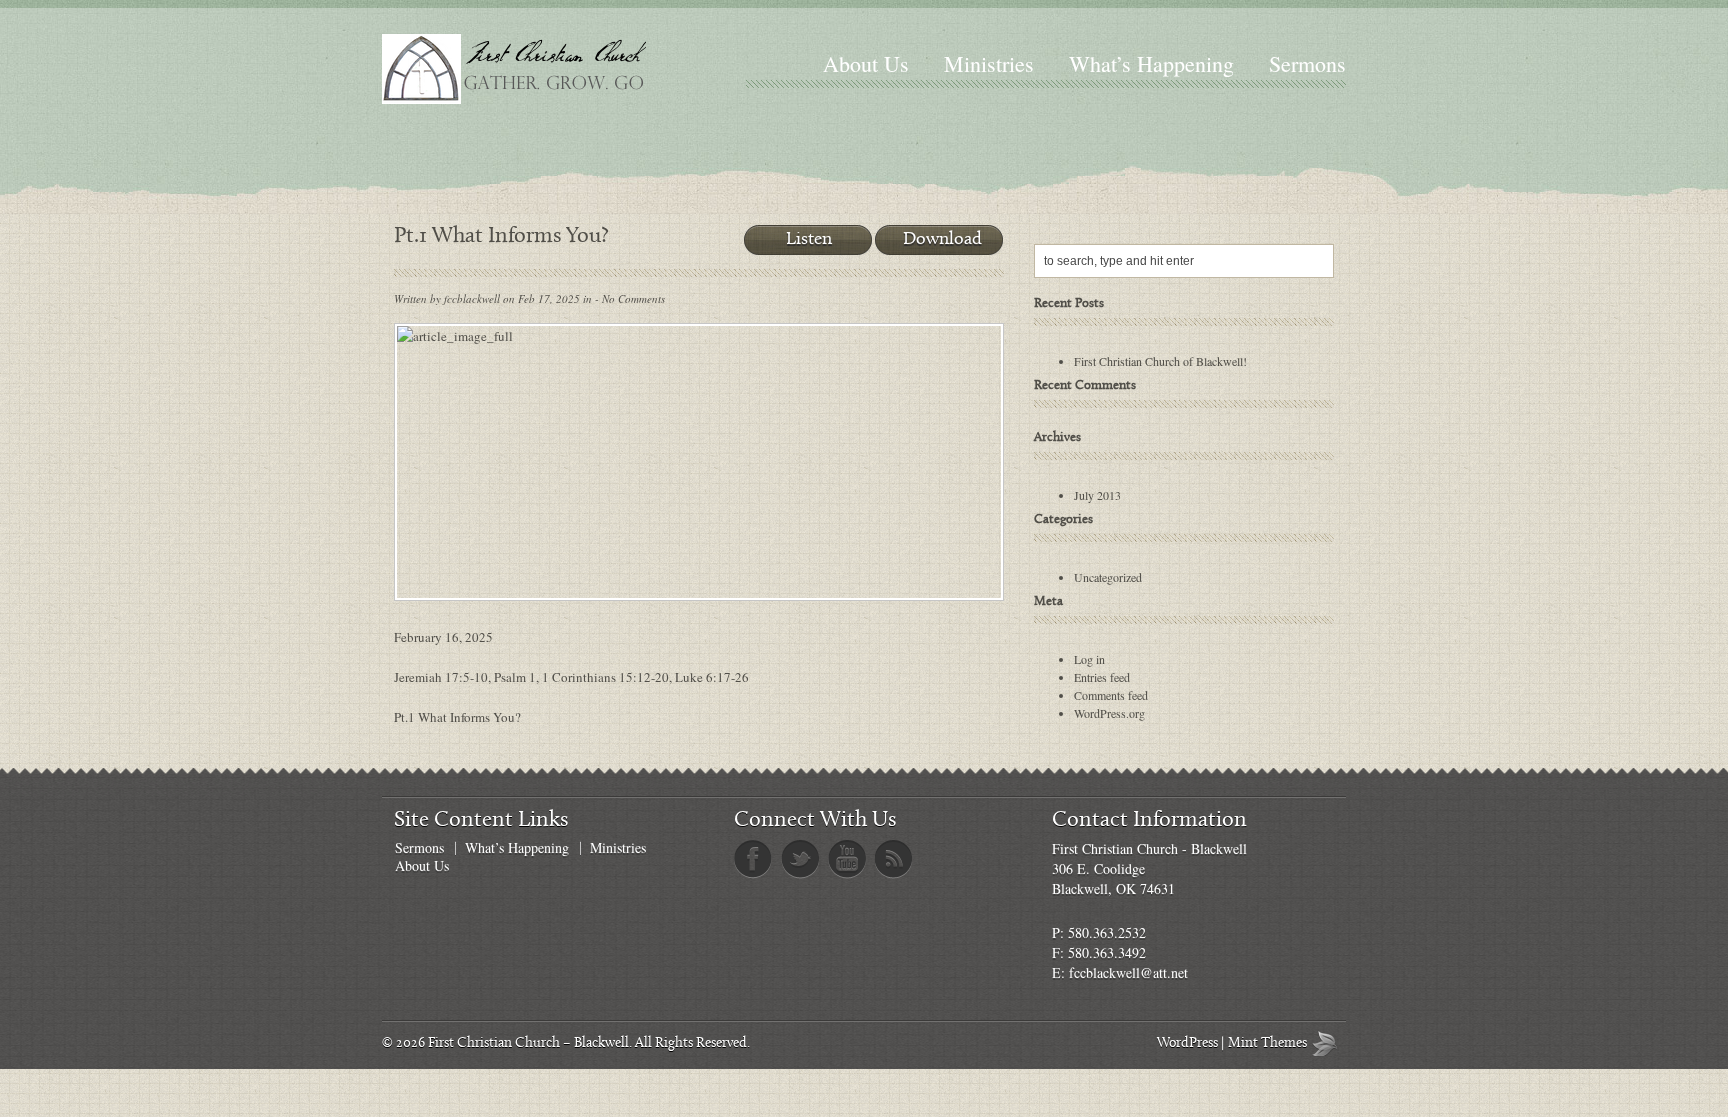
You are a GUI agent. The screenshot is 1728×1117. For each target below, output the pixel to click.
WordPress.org (1109, 713)
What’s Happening (1151, 63)
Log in (1089, 659)
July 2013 (1097, 495)
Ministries (989, 63)
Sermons (1307, 63)
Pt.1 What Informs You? (457, 717)
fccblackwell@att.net (1128, 972)
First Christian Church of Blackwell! (1160, 361)
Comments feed (1111, 695)
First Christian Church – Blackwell (528, 1043)
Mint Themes (1329, 1043)
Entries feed (1102, 677)
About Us (866, 63)
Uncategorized (1108, 577)
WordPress (1187, 1043)
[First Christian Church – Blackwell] (554, 69)
